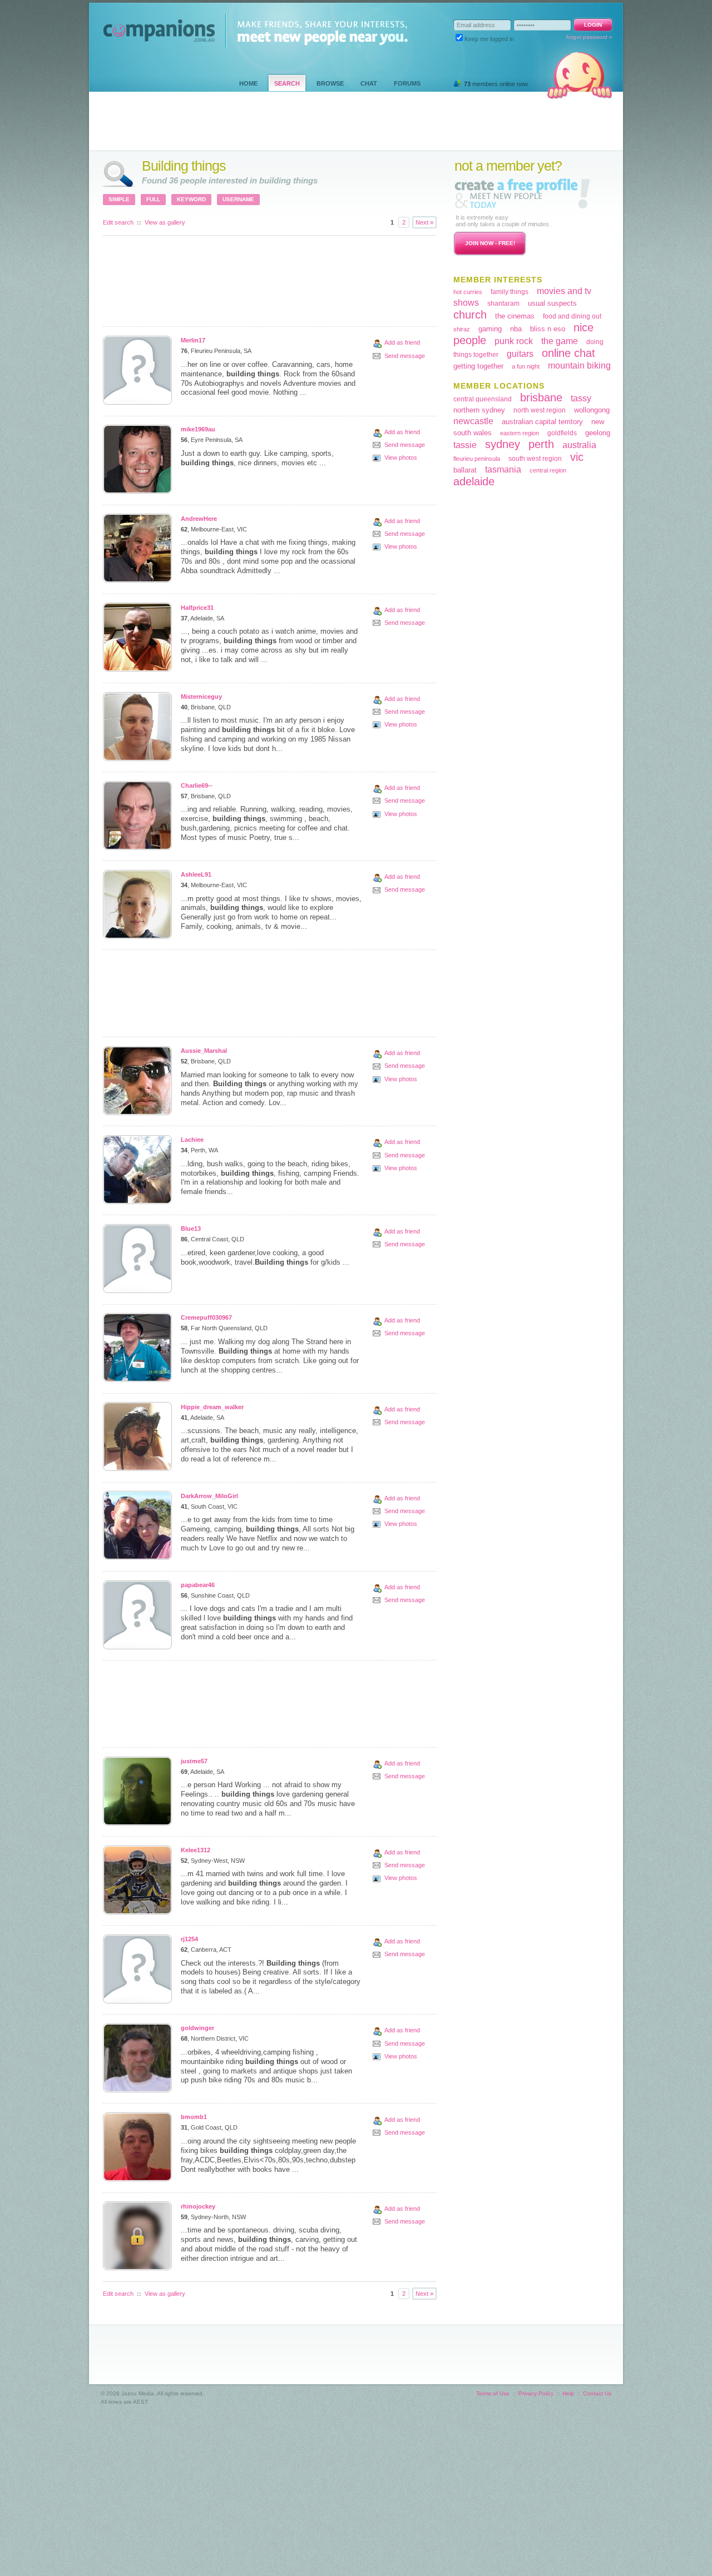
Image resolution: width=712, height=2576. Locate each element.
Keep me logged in (489, 39)
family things (510, 292)
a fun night (526, 366)
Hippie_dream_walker (212, 1407)
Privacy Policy (536, 2393)
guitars (520, 354)
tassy (581, 398)
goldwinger (197, 2028)
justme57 (194, 1761)
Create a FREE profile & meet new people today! (522, 193)
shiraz (462, 329)
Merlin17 (193, 340)
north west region (540, 410)
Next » (424, 222)
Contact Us (597, 2393)
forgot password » (589, 37)
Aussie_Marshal (204, 1051)
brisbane (541, 397)
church (470, 315)
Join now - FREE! (490, 243)
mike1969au (198, 429)
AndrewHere (199, 519)
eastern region (520, 433)
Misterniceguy (201, 697)
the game (560, 341)
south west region (535, 459)
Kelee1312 (196, 1850)
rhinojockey (198, 2206)
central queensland (483, 399)
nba (516, 329)
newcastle (473, 421)
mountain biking (579, 365)
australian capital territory (542, 422)
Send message (405, 356)
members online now (496, 84)
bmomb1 (194, 2117)
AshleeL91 (196, 874)
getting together (478, 366)
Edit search (118, 222)
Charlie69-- (197, 785)
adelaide (474, 481)
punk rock (514, 341)
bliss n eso (548, 329)
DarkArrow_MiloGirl (209, 1496)
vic (577, 457)
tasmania (503, 469)
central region (548, 470)
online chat (568, 353)
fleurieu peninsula (477, 459)
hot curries (468, 292)
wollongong (592, 410)
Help (568, 2393)
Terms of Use (493, 2393)
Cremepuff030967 (206, 1317)
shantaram (503, 304)
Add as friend (402, 342)
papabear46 (198, 1585)
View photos (401, 457)
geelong (598, 433)
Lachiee (192, 1140)
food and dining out (572, 316)
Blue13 (191, 1229)
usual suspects (552, 303)
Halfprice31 (197, 608)
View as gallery (165, 222)
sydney (503, 444)
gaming (490, 329)
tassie (465, 445)
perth (541, 444)
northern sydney (479, 410)
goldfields (562, 433)
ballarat (465, 470)
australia (579, 445)
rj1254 (189, 1939)
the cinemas (515, 316)
